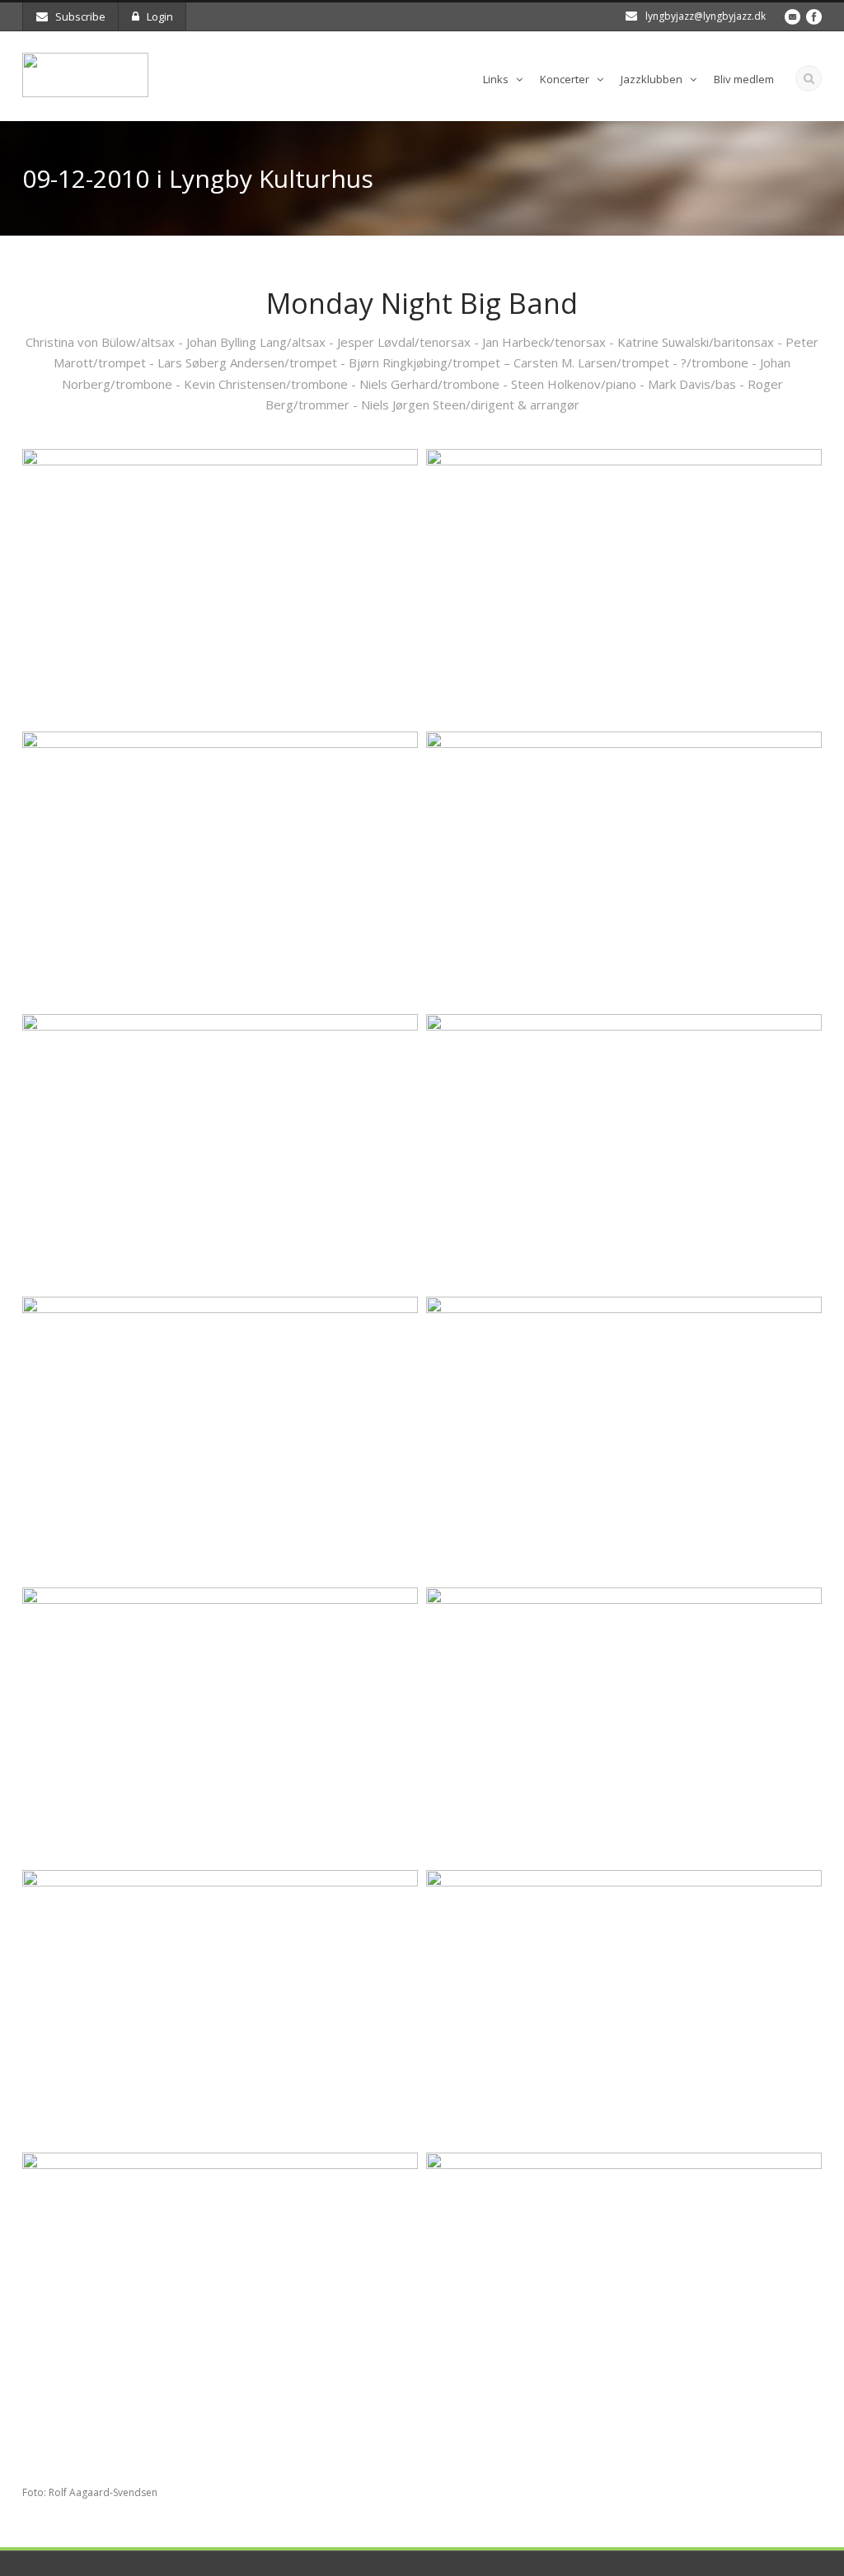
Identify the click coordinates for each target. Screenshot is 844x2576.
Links (496, 79)
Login (160, 16)
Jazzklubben (652, 79)
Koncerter (565, 79)
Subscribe (80, 16)
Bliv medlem (744, 79)
